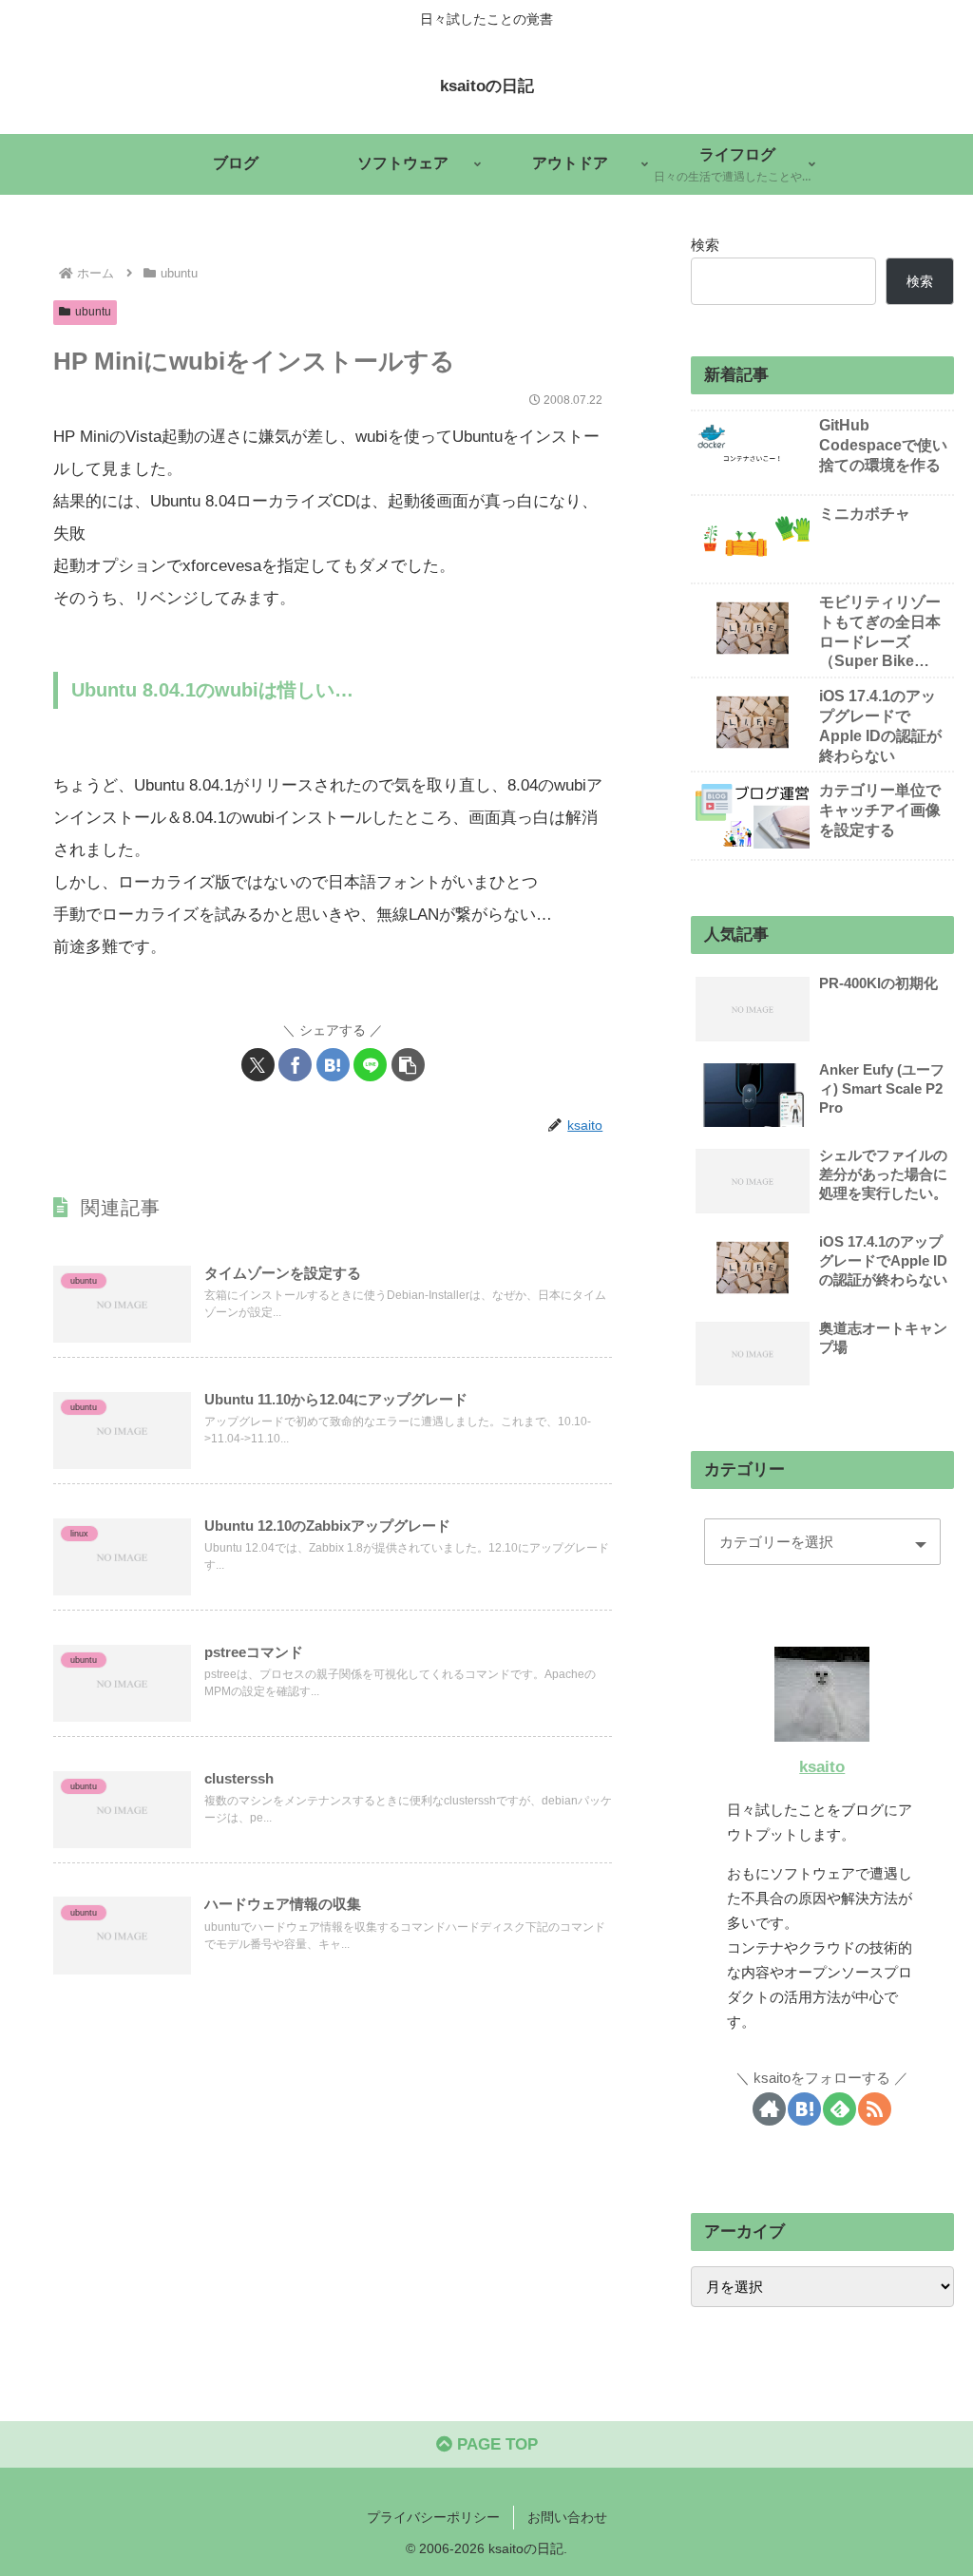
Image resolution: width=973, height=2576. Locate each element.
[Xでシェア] (258, 1065)
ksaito (822, 1767)
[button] (408, 1065)
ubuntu (93, 312)
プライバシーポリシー (433, 2517)
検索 (705, 245)
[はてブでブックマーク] (333, 1065)
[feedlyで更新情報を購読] (839, 2109)
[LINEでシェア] (370, 1065)
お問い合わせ (567, 2517)
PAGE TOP (495, 2444)
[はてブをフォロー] (804, 2109)
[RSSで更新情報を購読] (875, 2109)
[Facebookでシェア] (295, 1065)
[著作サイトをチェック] (769, 2109)
